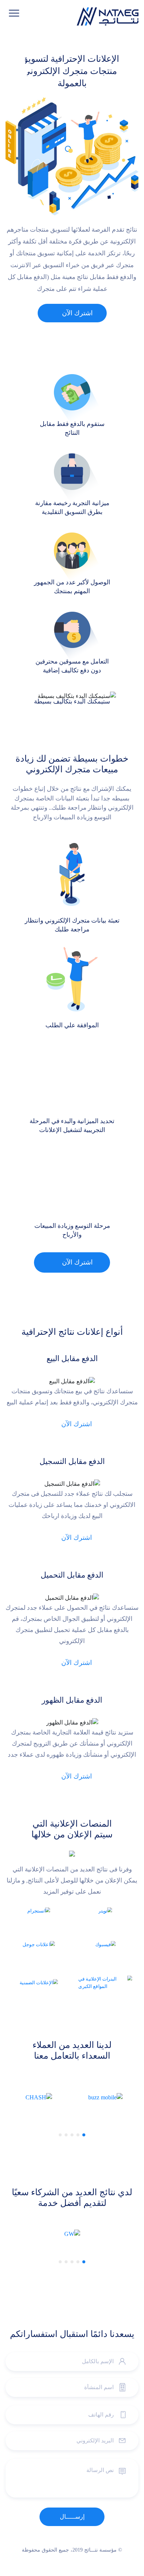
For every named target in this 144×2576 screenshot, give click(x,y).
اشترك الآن (77, 313)
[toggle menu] (14, 13)
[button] (84, 2135)
